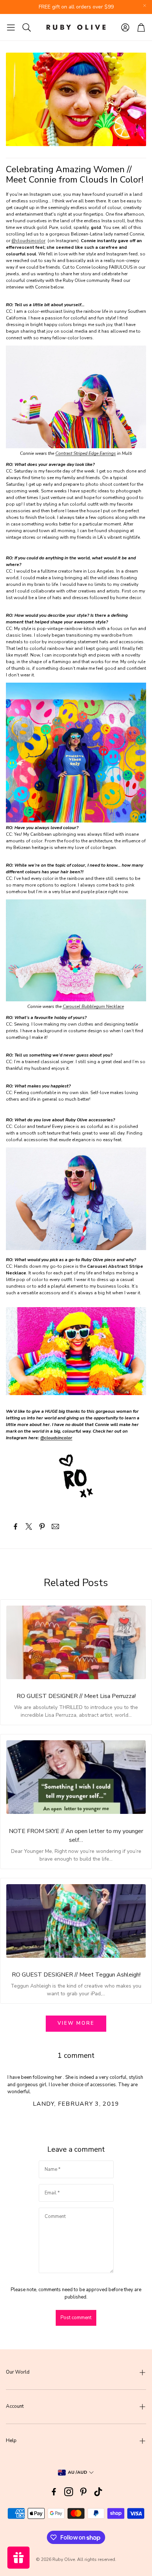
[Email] (55, 1526)
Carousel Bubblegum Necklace (93, 1006)
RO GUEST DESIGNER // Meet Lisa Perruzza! (76, 1696)
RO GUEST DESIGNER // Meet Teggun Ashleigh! (76, 1975)
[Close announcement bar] (145, 6)
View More (76, 2023)
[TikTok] (98, 2492)
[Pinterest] (83, 2492)
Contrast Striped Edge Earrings (86, 453)
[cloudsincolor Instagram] (76, 1476)
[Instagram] (69, 2492)
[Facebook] (54, 2492)
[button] (11, 27)
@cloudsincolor (28, 241)
